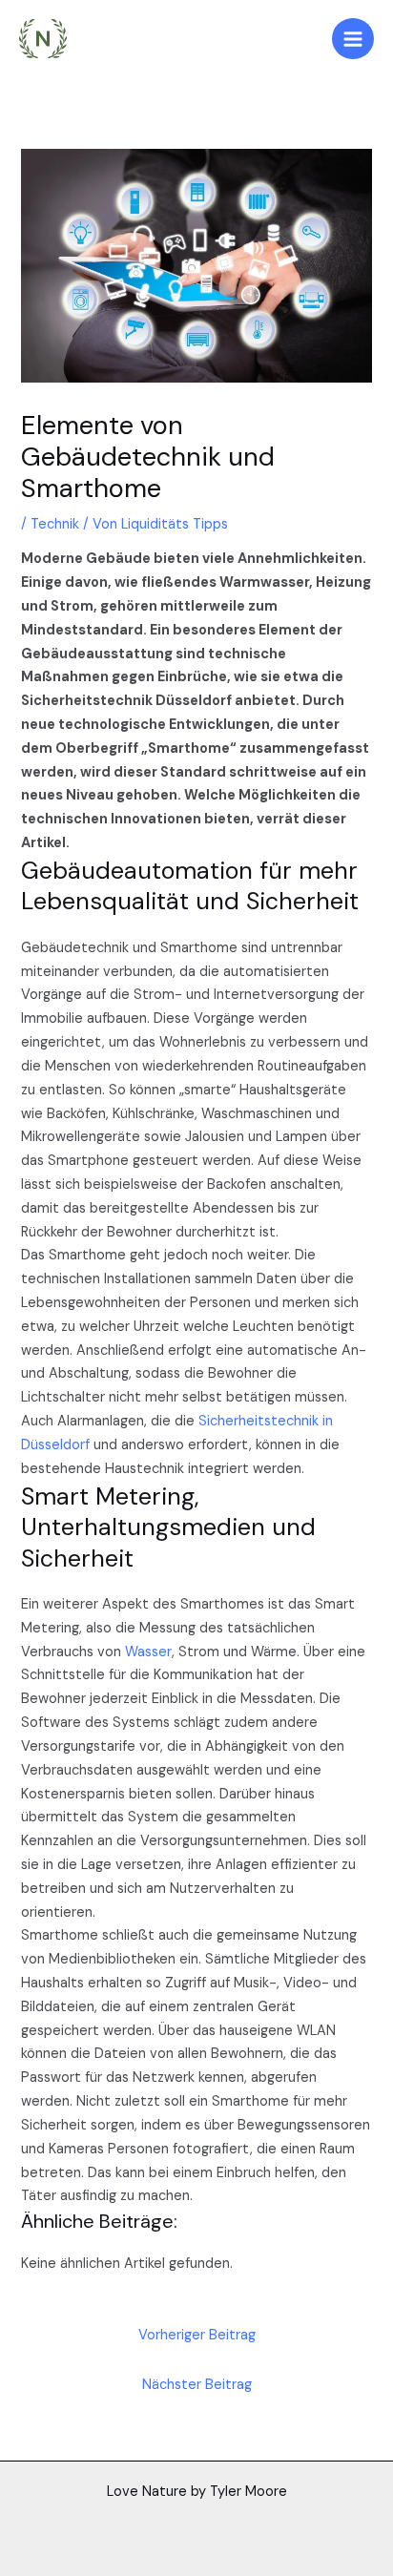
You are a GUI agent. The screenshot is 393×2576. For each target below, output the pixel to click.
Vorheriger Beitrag (197, 2335)
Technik (55, 524)
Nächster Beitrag (197, 2385)
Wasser (148, 1652)
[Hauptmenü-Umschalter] (353, 39)
